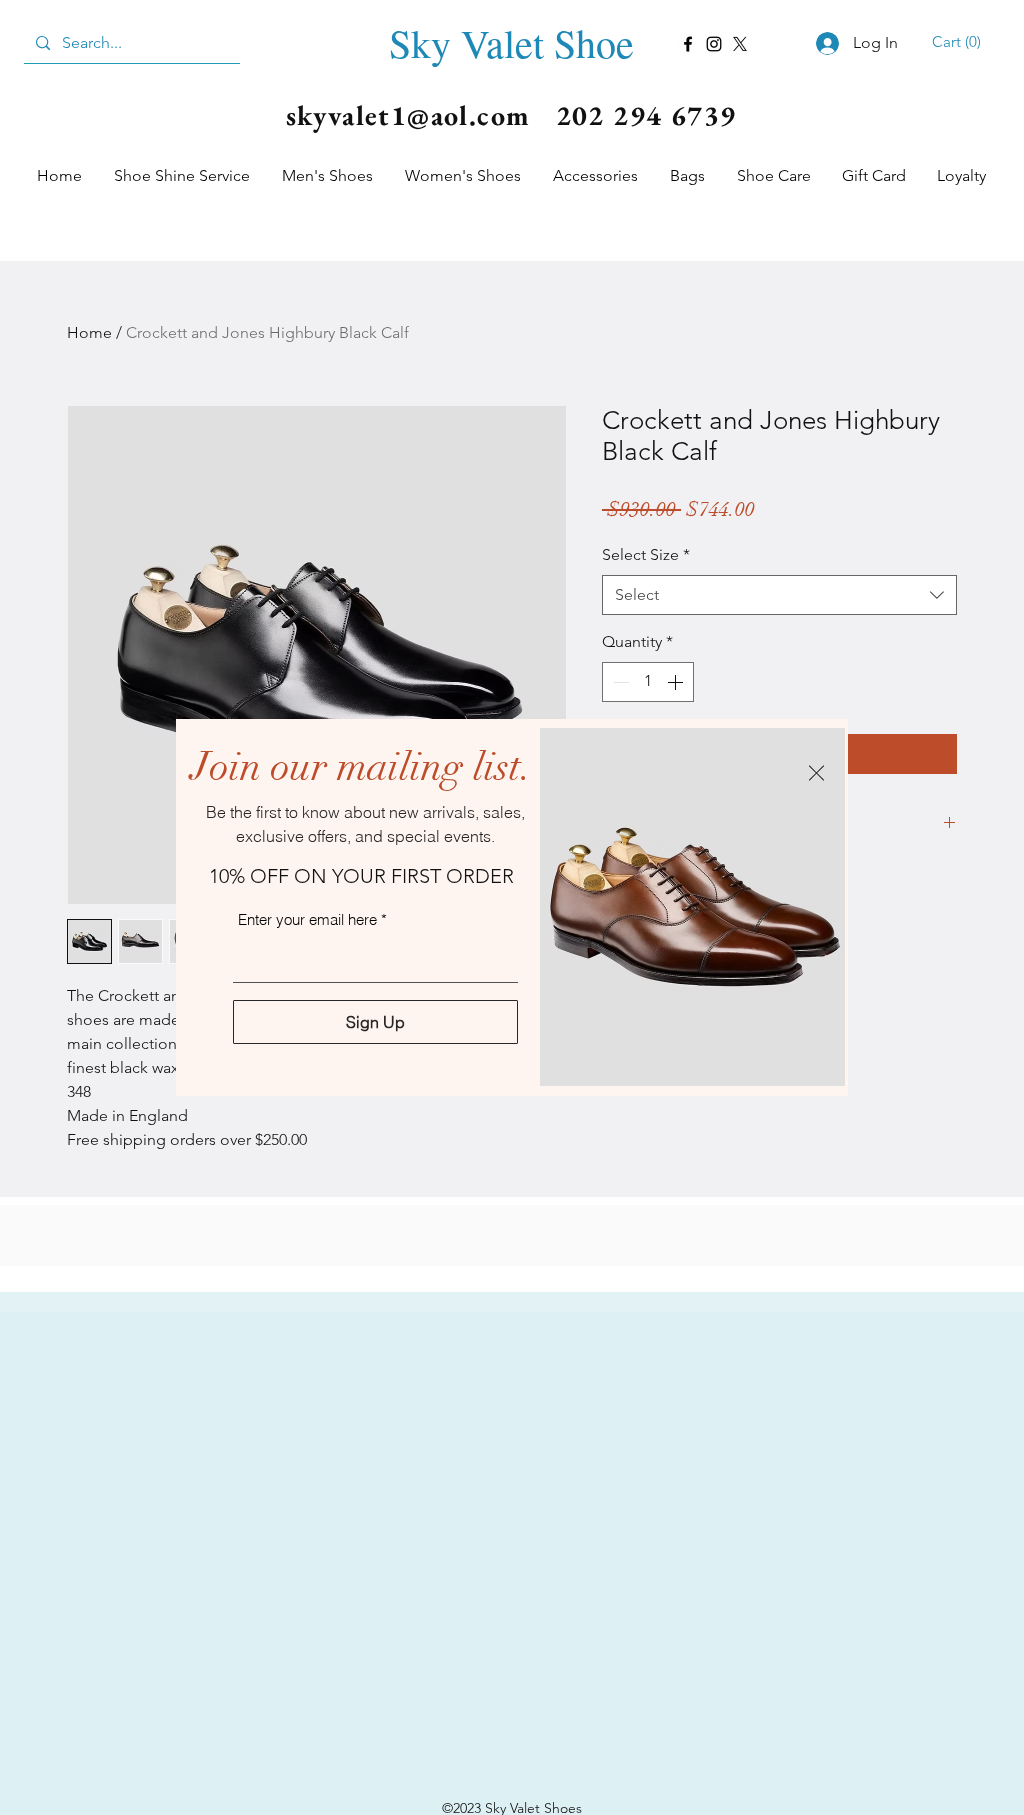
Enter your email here (307, 919)
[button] (816, 773)
